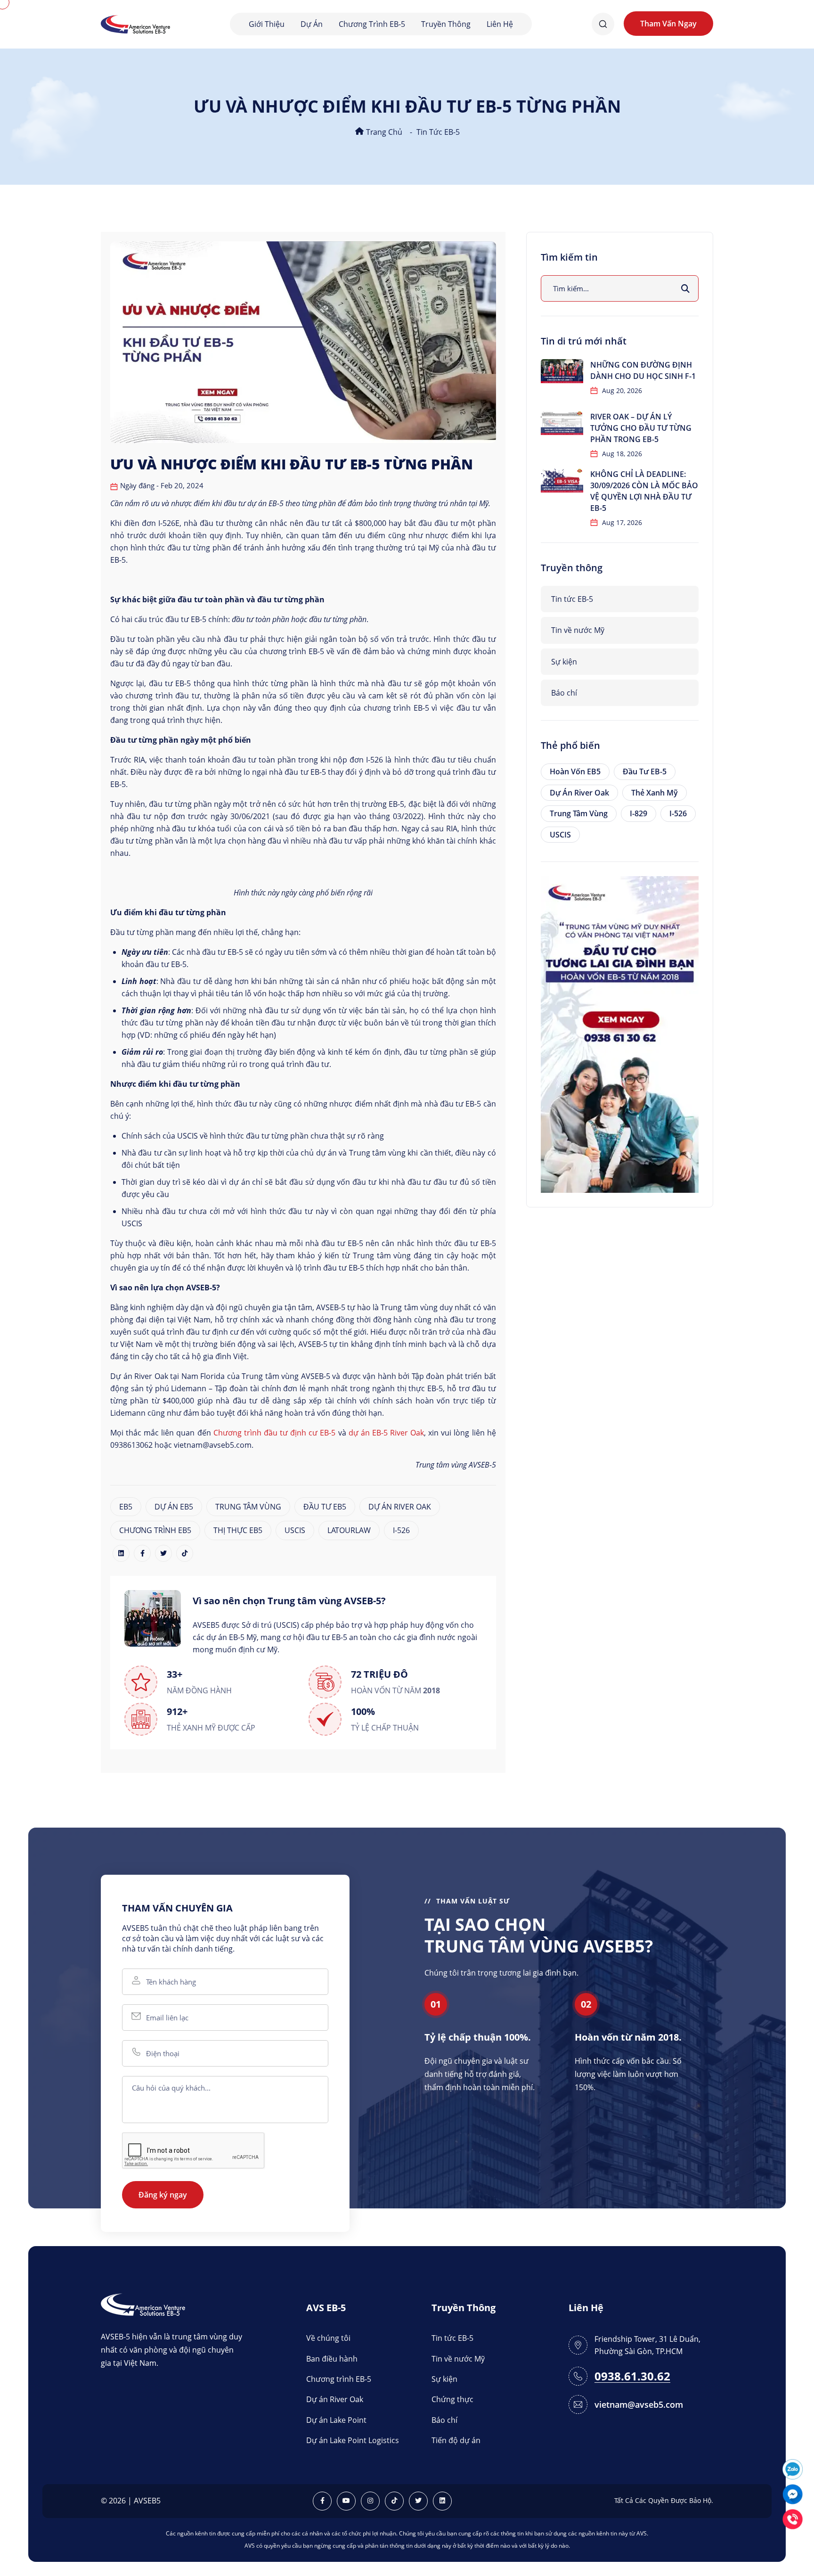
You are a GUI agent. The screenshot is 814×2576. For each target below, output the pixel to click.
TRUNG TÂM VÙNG (248, 1507)
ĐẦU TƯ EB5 (325, 1507)
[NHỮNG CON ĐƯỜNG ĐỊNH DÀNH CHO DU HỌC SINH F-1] (562, 371)
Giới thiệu (267, 24)
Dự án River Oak (579, 793)
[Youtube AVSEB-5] (346, 2501)
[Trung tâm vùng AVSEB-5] (135, 23)
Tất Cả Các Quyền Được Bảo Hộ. (664, 2500)
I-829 (639, 813)
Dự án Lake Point (336, 2420)
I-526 (401, 1530)
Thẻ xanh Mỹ (655, 793)
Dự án (312, 24)
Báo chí (564, 693)
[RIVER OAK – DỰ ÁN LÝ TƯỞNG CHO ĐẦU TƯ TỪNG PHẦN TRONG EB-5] (562, 423)
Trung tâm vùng (579, 813)
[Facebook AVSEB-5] (322, 2501)
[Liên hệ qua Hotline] (793, 2518)
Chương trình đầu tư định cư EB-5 (275, 1433)
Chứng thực (452, 2399)
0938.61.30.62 (632, 2376)
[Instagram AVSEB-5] (370, 2501)
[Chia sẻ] (121, 1553)
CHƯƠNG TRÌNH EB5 (155, 1530)
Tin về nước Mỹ (578, 630)
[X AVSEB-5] (418, 2501)
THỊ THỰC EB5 (238, 1530)
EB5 (126, 1507)
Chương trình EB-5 (372, 24)
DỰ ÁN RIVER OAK (400, 1507)
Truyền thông (446, 24)
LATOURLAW (349, 1530)
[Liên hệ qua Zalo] (793, 2468)
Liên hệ (500, 24)
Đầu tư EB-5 (645, 771)
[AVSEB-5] (143, 2304)
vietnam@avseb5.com (639, 2404)
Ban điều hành (332, 2359)
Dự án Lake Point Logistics (353, 2440)
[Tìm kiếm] (685, 288)
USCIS (295, 1530)
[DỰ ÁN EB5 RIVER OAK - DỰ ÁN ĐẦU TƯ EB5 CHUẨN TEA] (620, 1034)
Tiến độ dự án (456, 2440)
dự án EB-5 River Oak (386, 1433)
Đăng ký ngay (163, 2195)
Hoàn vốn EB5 (575, 771)
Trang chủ (383, 132)
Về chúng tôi (328, 2338)
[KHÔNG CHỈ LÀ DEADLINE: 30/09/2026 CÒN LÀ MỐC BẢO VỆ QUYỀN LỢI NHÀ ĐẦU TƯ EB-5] (562, 480)
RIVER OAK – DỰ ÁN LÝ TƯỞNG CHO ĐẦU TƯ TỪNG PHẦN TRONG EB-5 (641, 428)
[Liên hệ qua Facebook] (793, 2493)
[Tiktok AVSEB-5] (394, 2501)
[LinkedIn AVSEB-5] (442, 2501)
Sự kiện (564, 662)
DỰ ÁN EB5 (174, 1507)
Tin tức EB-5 (438, 132)
